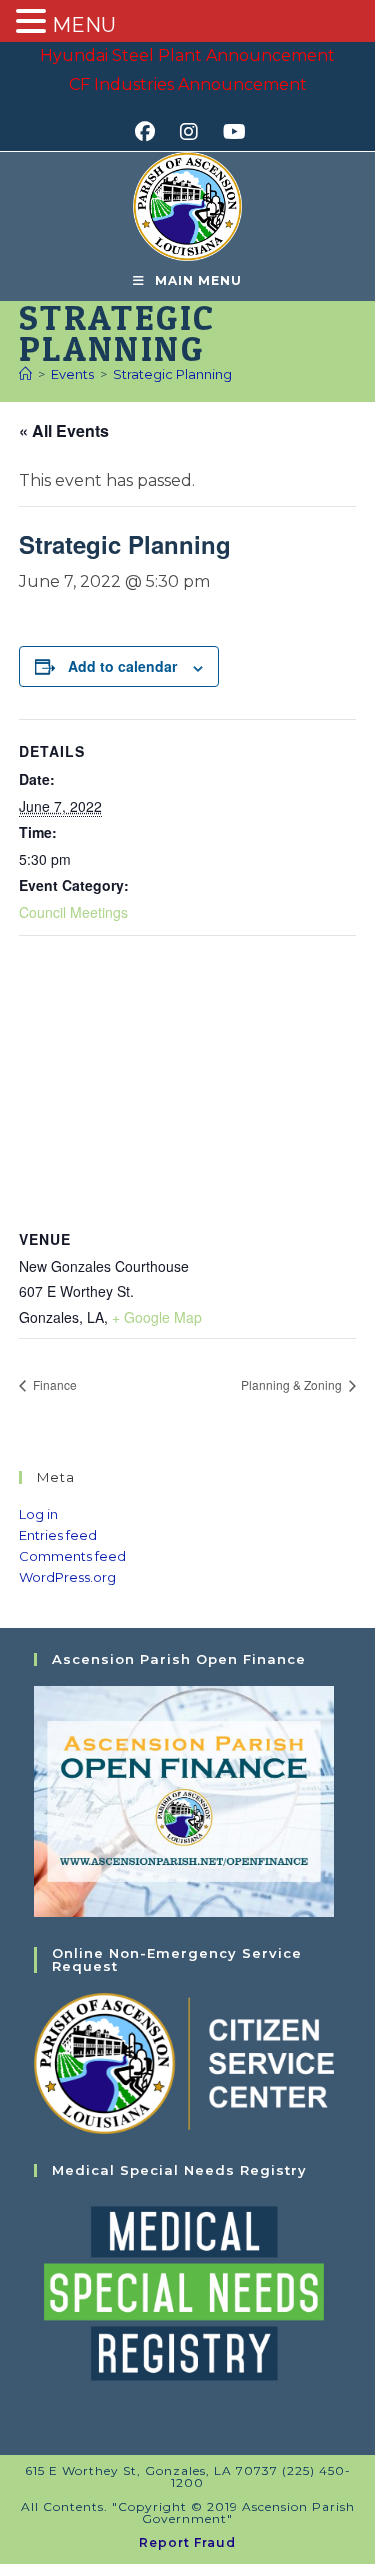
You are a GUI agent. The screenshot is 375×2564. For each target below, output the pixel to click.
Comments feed (72, 1556)
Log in (38, 1514)
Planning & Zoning (293, 1384)
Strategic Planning (172, 374)
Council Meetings (73, 912)
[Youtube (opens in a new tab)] (231, 132)
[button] (34, 23)
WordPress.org (67, 1577)
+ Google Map (157, 1317)
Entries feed (58, 1535)
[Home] (25, 374)
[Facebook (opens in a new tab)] (151, 132)
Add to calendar (122, 666)
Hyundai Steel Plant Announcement (187, 55)
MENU (84, 25)
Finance (53, 1384)
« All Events (64, 430)
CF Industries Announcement (188, 84)
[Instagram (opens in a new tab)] (195, 132)
